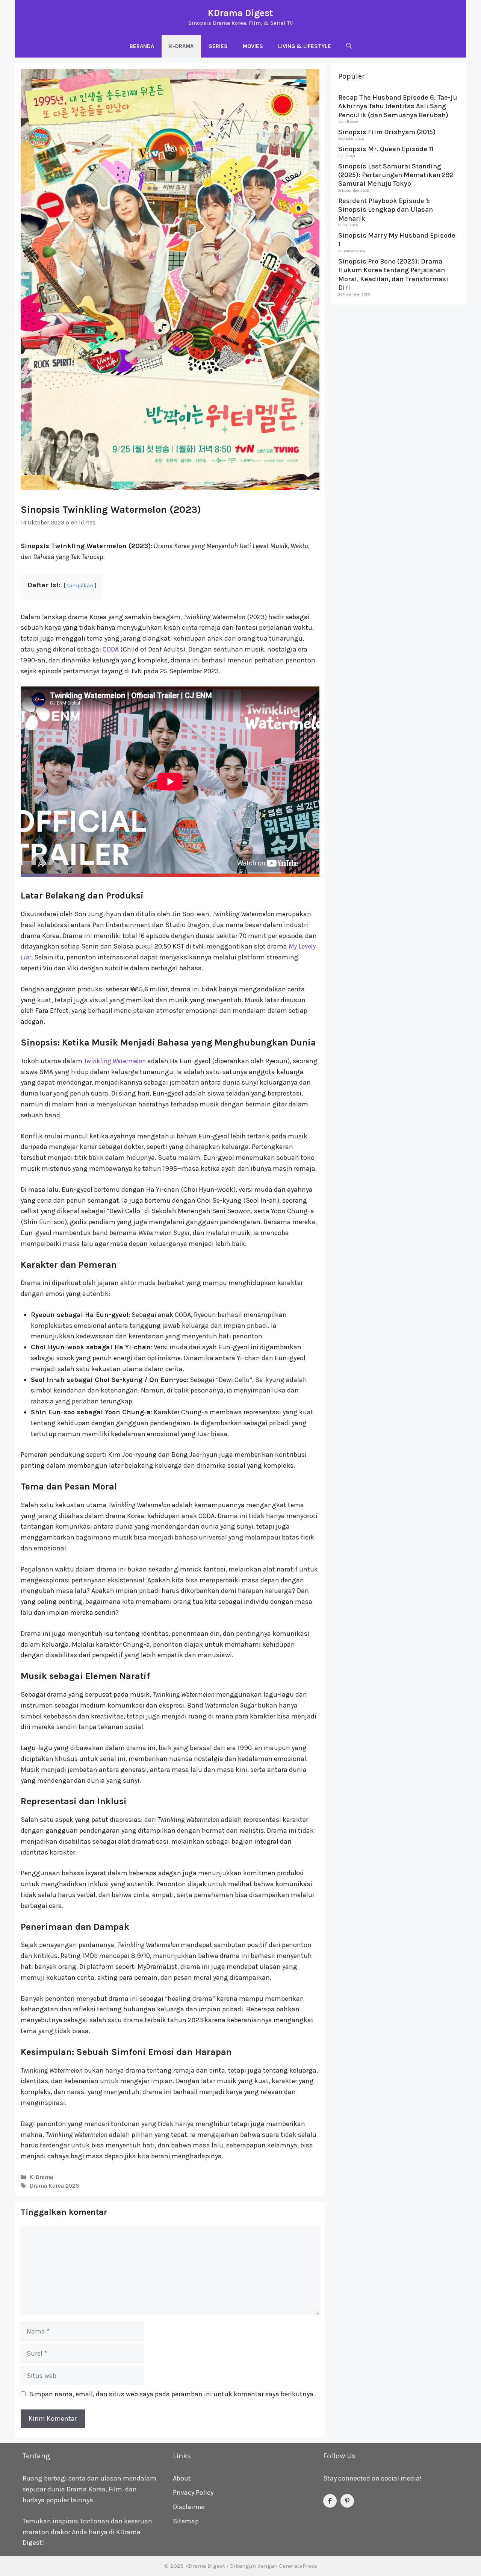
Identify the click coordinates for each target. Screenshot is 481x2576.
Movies (253, 46)
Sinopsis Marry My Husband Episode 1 (397, 240)
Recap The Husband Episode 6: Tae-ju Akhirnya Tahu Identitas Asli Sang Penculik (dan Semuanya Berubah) (398, 106)
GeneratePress (298, 2566)
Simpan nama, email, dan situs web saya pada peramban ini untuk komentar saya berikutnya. (172, 2394)
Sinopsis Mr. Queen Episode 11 (386, 149)
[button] (349, 46)
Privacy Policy (193, 2493)
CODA (111, 649)
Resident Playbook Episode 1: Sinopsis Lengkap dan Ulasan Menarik (386, 210)
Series (218, 46)
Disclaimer (189, 2507)
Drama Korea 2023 (54, 2186)
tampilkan (80, 586)
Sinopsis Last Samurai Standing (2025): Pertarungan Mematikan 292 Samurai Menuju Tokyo (396, 175)
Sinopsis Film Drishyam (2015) (387, 132)
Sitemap (186, 2521)
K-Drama (181, 46)
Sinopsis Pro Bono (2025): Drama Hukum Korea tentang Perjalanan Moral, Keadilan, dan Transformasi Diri (393, 274)
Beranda (142, 46)
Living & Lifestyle (305, 46)
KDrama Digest (240, 13)
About (182, 2478)
